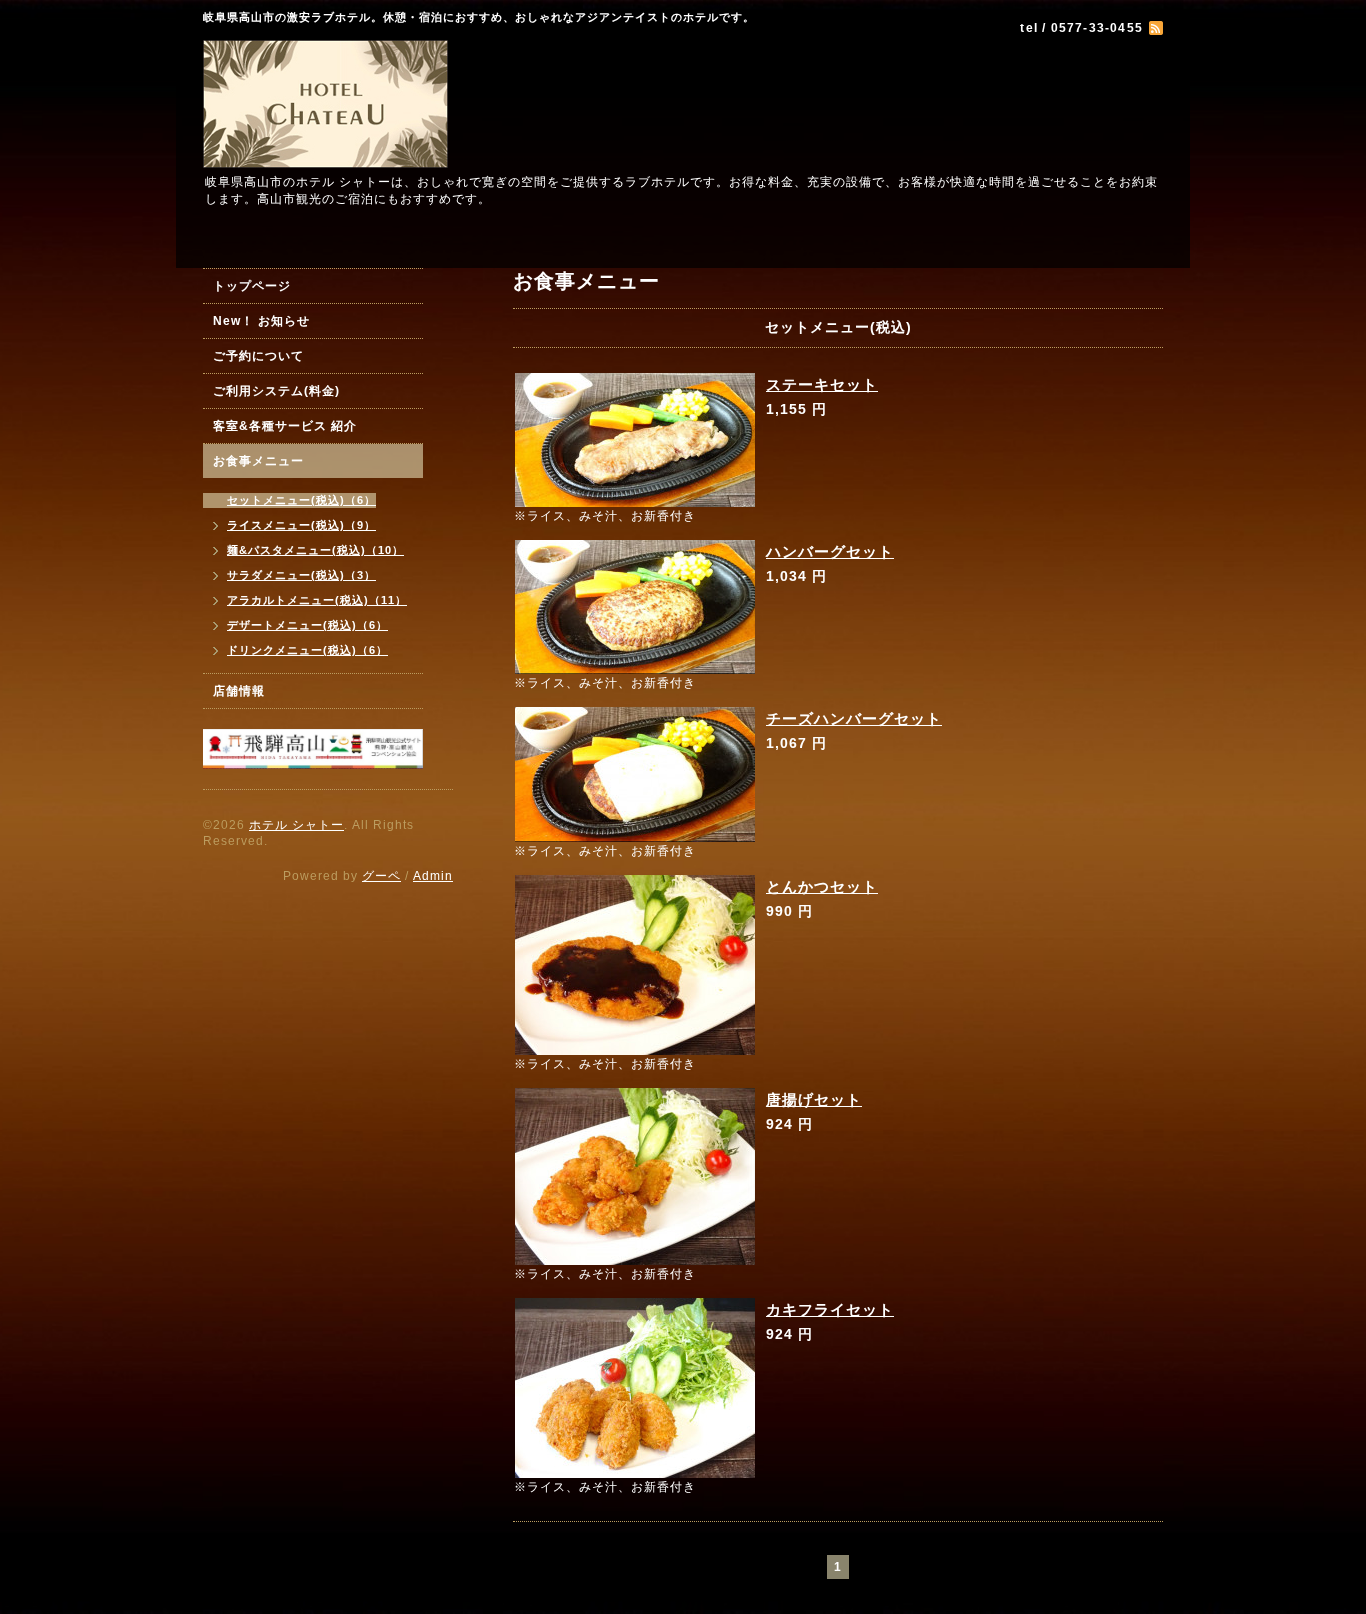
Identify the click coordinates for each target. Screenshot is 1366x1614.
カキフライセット (830, 1309)
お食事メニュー (258, 461)
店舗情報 (239, 691)
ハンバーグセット (830, 551)
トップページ (252, 286)
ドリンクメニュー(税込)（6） (307, 650)
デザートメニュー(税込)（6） (307, 625)
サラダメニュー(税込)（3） (301, 575)
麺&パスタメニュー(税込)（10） (315, 550)
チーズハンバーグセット (854, 718)
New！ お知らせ (261, 321)
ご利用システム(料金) (276, 391)
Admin (433, 876)
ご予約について (258, 356)
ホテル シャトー (296, 825)
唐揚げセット (814, 1099)
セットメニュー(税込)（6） (301, 500)
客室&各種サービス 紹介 (285, 426)
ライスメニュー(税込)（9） (301, 525)
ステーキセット (822, 384)
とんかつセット (822, 886)
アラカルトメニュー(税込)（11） (317, 600)
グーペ (381, 876)
